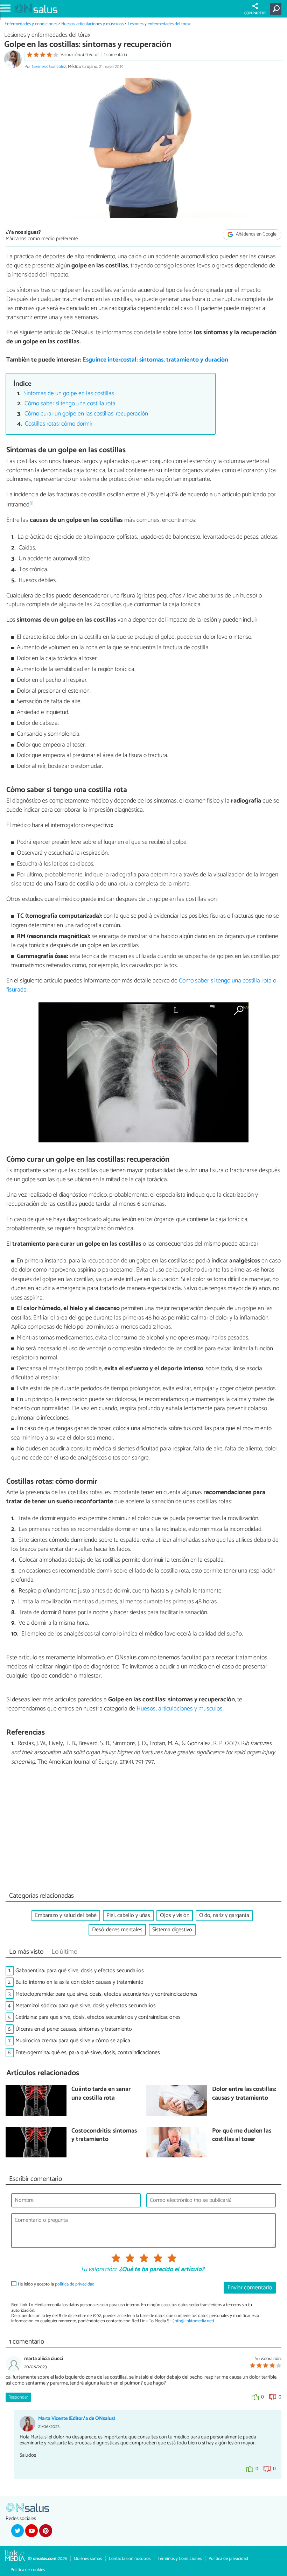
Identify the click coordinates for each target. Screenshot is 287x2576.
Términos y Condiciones (180, 2559)
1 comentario (115, 55)
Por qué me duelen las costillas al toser (242, 2136)
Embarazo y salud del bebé (66, 1915)
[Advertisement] (143, 1830)
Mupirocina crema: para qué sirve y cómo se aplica (73, 2041)
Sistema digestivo (172, 1930)
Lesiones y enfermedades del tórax (159, 24)
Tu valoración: (98, 2270)
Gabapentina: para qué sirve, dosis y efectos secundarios (80, 1971)
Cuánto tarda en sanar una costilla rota (101, 2094)
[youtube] (31, 2530)
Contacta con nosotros (130, 2559)
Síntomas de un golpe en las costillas (69, 394)
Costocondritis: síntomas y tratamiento (104, 2136)
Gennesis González (49, 67)
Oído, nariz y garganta (224, 1915)
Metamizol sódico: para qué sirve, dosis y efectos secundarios (86, 2006)
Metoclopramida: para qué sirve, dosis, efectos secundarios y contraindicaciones (106, 1994)
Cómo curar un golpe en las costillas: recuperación (86, 414)
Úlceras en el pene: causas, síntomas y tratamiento (74, 2029)
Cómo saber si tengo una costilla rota (70, 404)
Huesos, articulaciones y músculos (92, 24)
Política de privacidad (228, 2559)
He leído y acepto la (56, 2284)
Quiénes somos (88, 2559)
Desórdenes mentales (117, 1930)
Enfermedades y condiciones (31, 24)
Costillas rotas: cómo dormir (59, 424)
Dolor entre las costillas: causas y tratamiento (244, 2094)
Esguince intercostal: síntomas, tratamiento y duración (155, 360)
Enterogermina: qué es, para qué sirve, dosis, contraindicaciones (88, 2053)
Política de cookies (28, 2570)
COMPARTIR (255, 13)
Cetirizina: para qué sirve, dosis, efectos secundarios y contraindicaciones (98, 2017)
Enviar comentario (250, 2288)
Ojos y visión (175, 1915)
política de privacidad (75, 2284)
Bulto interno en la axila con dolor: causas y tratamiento (79, 1982)
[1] (31, 503)
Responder (18, 2397)
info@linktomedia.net (193, 2321)
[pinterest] (45, 2530)
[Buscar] (277, 9)
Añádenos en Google (256, 234)
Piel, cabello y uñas (128, 1915)
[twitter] (17, 2530)
